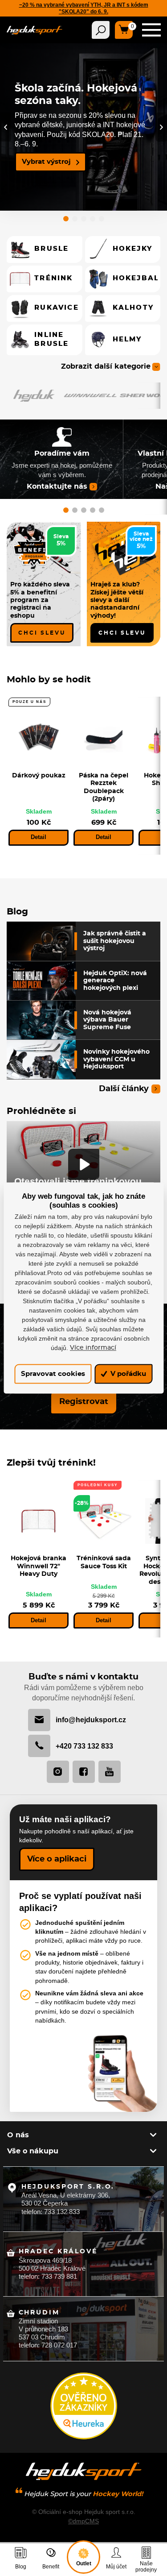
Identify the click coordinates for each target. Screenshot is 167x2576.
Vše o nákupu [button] (33, 2151)
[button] (66, 220)
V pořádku (127, 1374)
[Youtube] (110, 1772)
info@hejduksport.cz (91, 1720)
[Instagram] (58, 1772)
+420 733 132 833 (84, 1746)
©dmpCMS (83, 2521)
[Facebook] (84, 1772)
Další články (124, 1089)
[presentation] (6, 127)
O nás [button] (18, 2135)
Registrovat (84, 1402)
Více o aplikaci (57, 1859)
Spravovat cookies (53, 1374)
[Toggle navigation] (101, 30)
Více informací (93, 1348)
